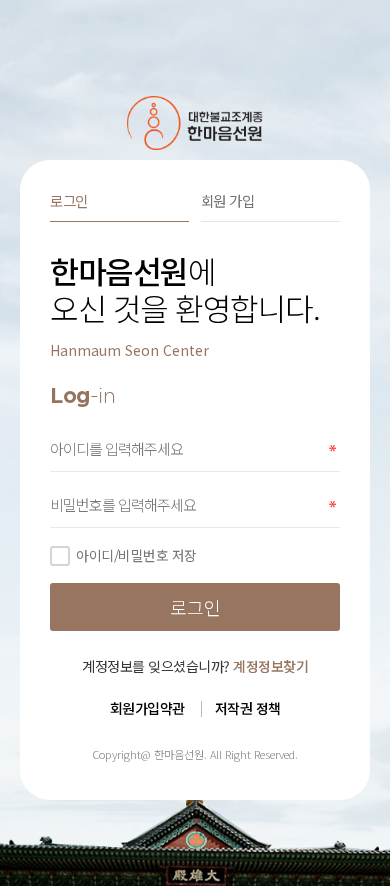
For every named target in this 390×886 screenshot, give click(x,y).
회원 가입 (228, 200)
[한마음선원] (195, 123)
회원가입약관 (147, 708)
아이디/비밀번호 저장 (136, 555)
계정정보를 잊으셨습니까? (195, 666)
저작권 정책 (248, 708)
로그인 (69, 200)
